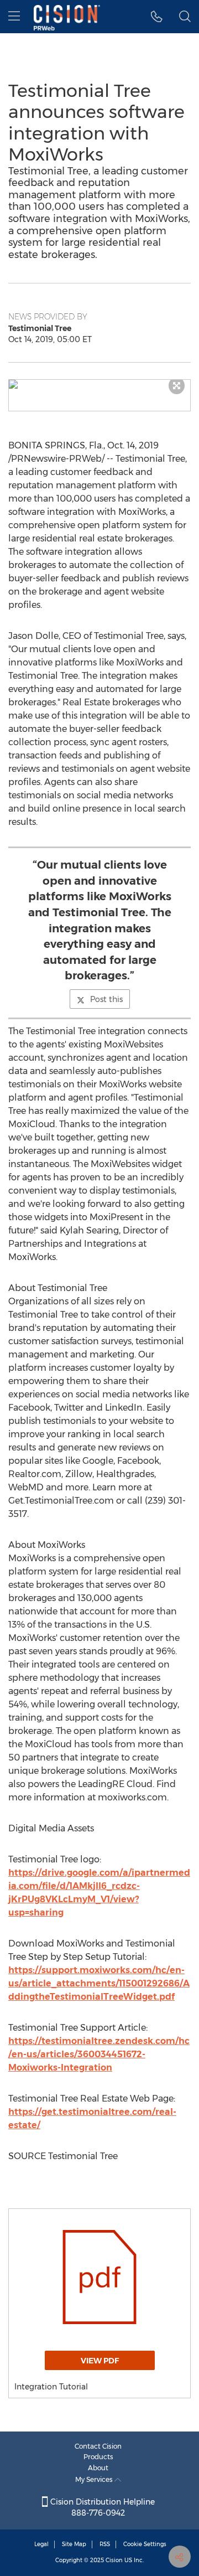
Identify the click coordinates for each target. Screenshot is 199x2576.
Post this (106, 999)
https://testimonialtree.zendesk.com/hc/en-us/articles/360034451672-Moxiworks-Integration (99, 2054)
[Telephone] (157, 17)
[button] (99, 384)
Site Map (74, 2544)
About (98, 2468)
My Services (95, 2479)
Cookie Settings (145, 2544)
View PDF (100, 2361)
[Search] (185, 17)
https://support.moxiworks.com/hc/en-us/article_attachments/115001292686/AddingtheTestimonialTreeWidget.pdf (99, 1983)
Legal (41, 2544)
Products (98, 2457)
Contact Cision (98, 2446)
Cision (114, 2560)
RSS (105, 2544)
